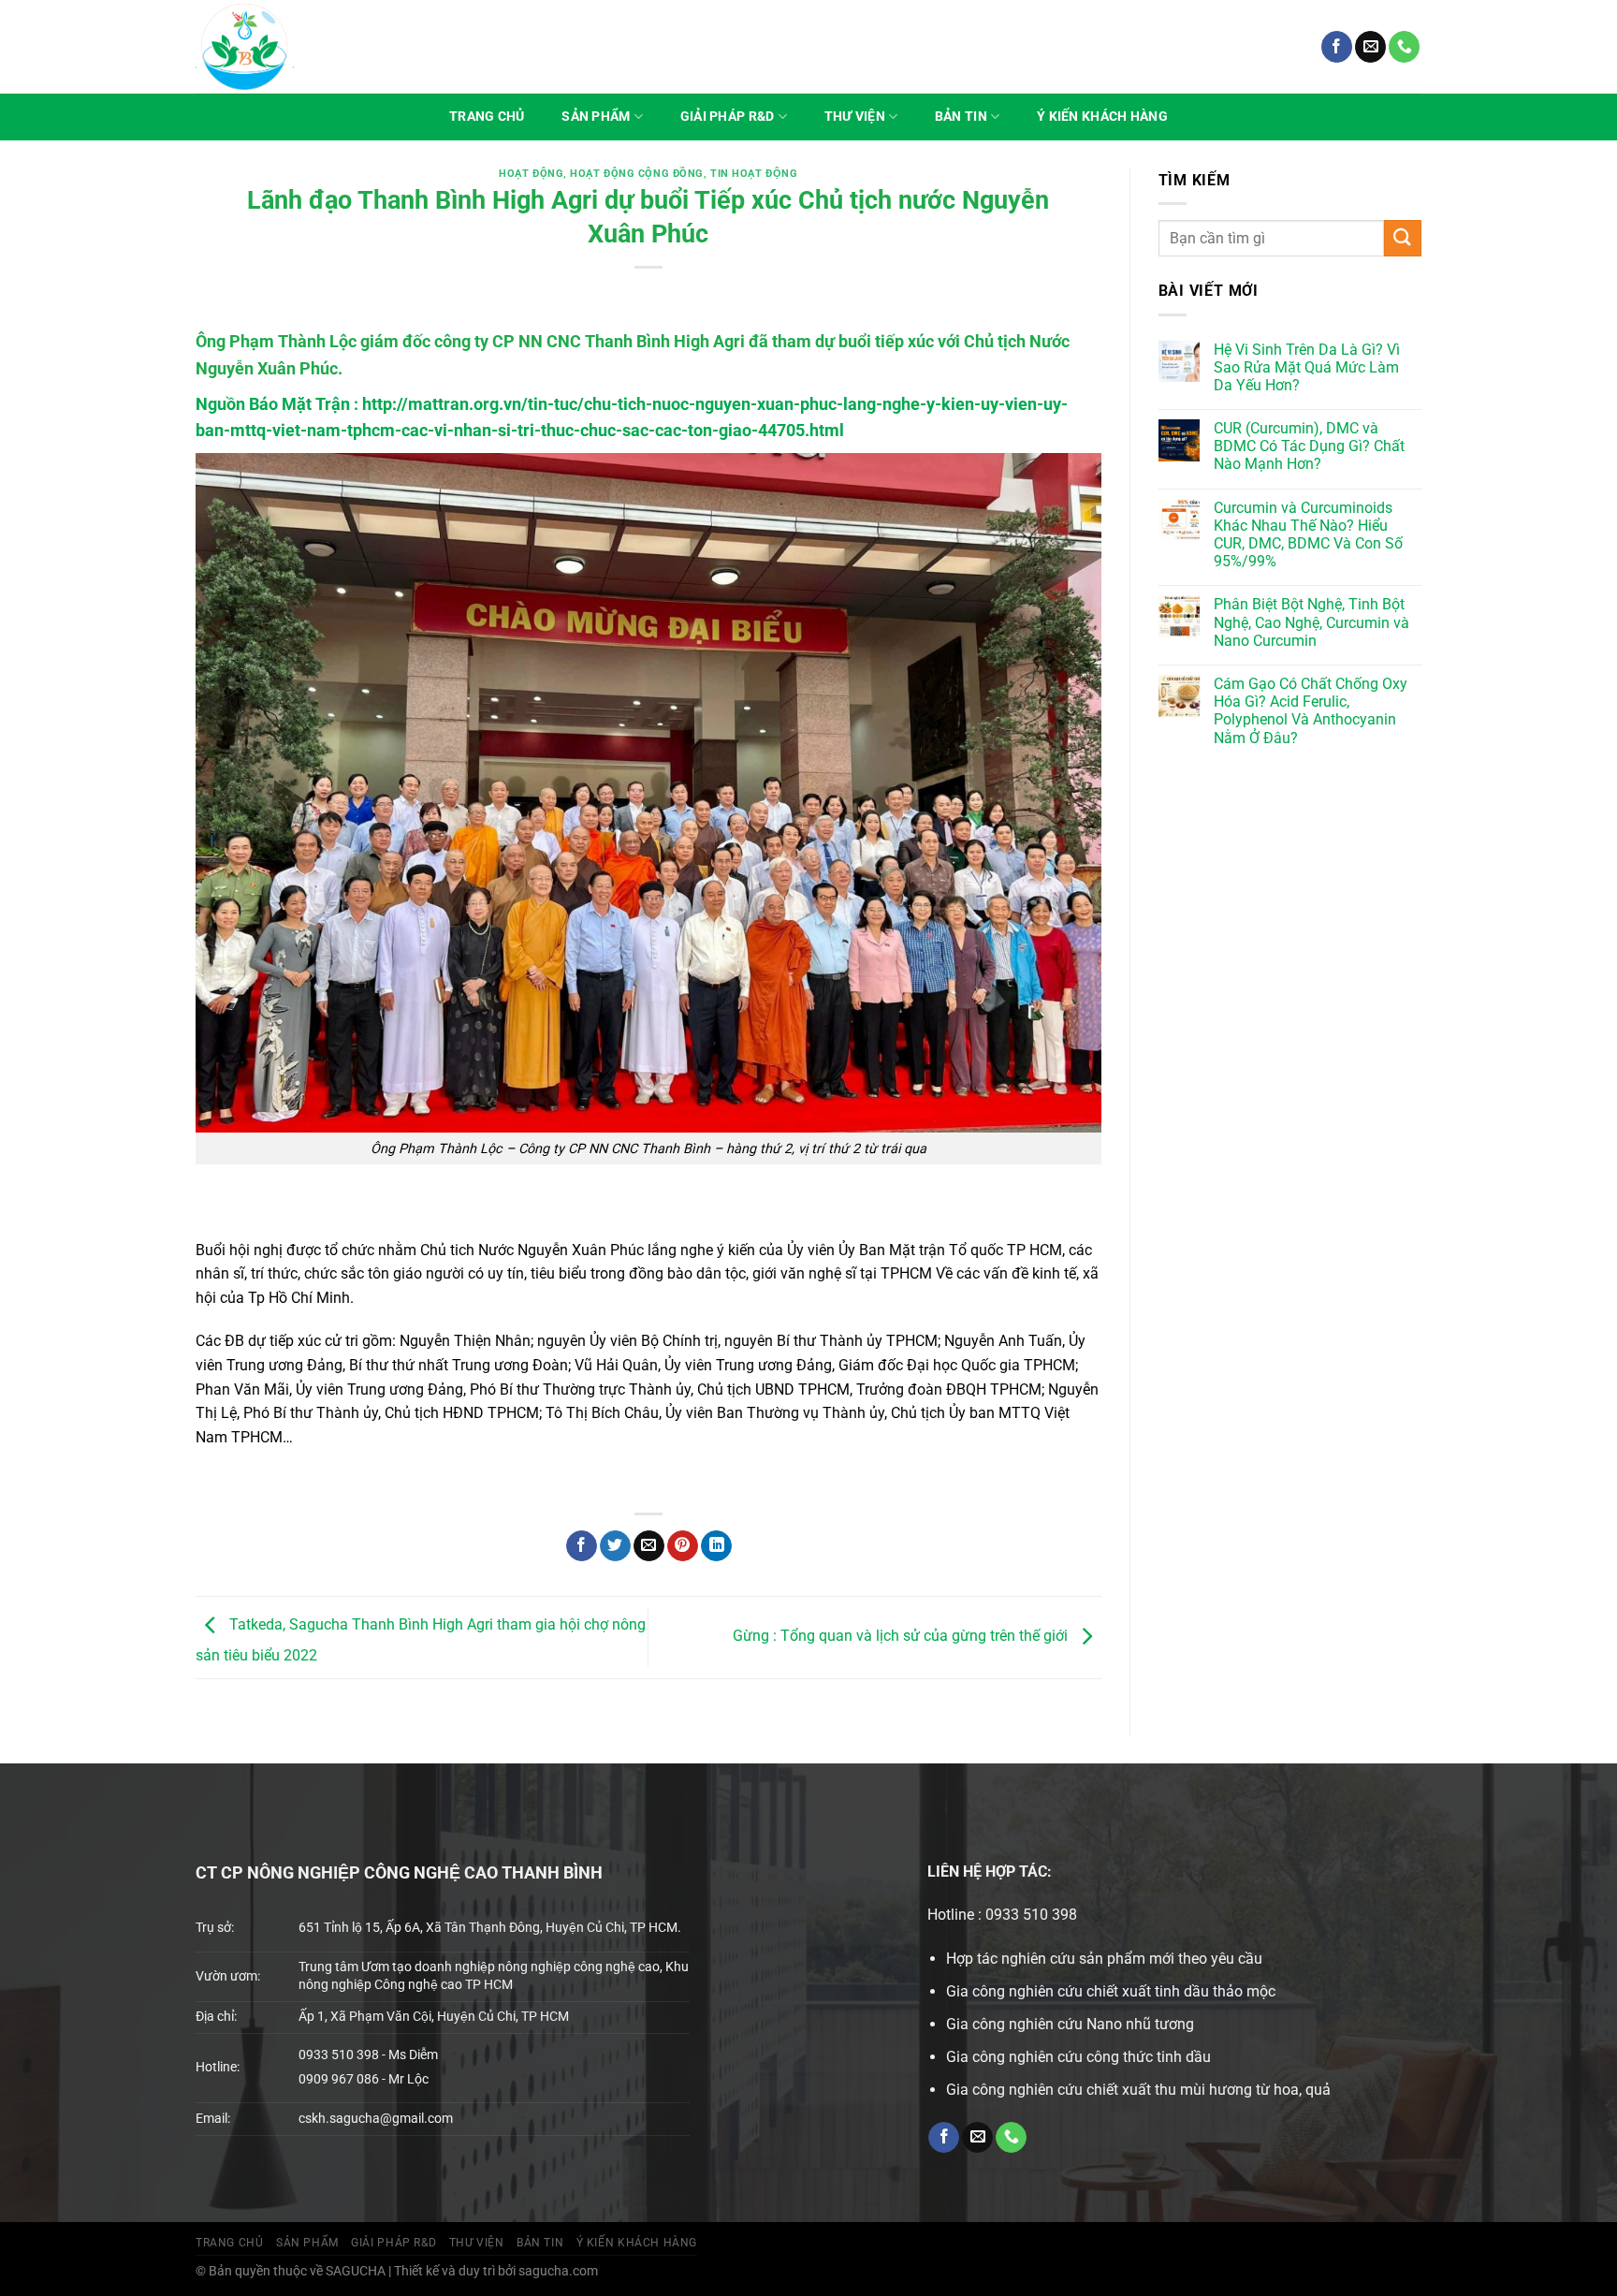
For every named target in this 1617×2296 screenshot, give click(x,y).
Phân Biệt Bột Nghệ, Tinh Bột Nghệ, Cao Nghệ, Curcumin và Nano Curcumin (1311, 622)
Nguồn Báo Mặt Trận (273, 404)
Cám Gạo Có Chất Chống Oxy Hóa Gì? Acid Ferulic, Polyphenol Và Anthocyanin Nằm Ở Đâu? (1311, 711)
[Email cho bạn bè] (649, 1546)
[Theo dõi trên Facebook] (1337, 47)
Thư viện (855, 117)
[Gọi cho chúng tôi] (1404, 47)
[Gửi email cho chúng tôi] (1370, 47)
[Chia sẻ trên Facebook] (582, 1546)
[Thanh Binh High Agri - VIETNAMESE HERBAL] (245, 47)
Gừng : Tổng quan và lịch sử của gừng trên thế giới (902, 1637)
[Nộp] (1403, 238)
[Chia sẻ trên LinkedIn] (716, 1546)
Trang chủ (487, 117)
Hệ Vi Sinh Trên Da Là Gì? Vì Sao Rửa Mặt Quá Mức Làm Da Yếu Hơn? (1307, 367)
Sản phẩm (596, 117)
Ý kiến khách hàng (1102, 117)
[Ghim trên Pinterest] (683, 1546)
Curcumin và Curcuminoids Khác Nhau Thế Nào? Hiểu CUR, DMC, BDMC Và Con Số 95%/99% (1308, 535)
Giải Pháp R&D (728, 117)
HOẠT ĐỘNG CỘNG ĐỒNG (637, 174)
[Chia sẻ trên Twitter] (615, 1546)
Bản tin (961, 117)
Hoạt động (531, 174)
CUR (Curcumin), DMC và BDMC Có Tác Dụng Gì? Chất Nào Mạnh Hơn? (1309, 446)
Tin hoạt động (754, 174)
